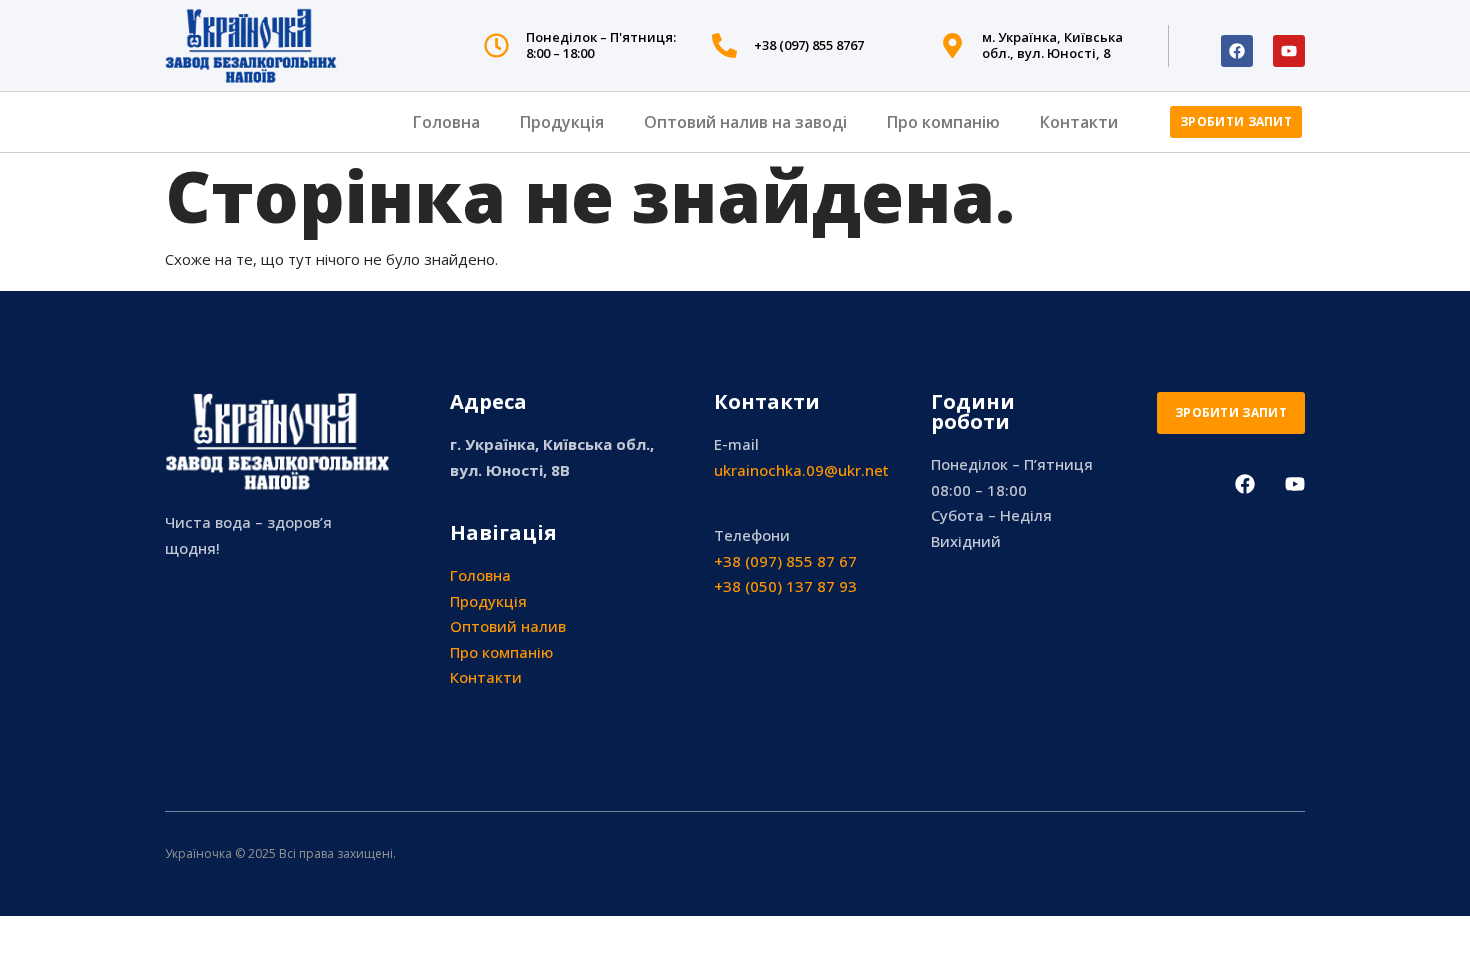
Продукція (562, 122)
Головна (446, 122)
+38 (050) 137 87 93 (785, 586)
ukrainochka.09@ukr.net (801, 470)
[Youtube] (1289, 51)
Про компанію (943, 122)
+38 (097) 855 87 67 (785, 561)
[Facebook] (1237, 51)
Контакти (1079, 122)
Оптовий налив (508, 626)
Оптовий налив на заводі (745, 122)
